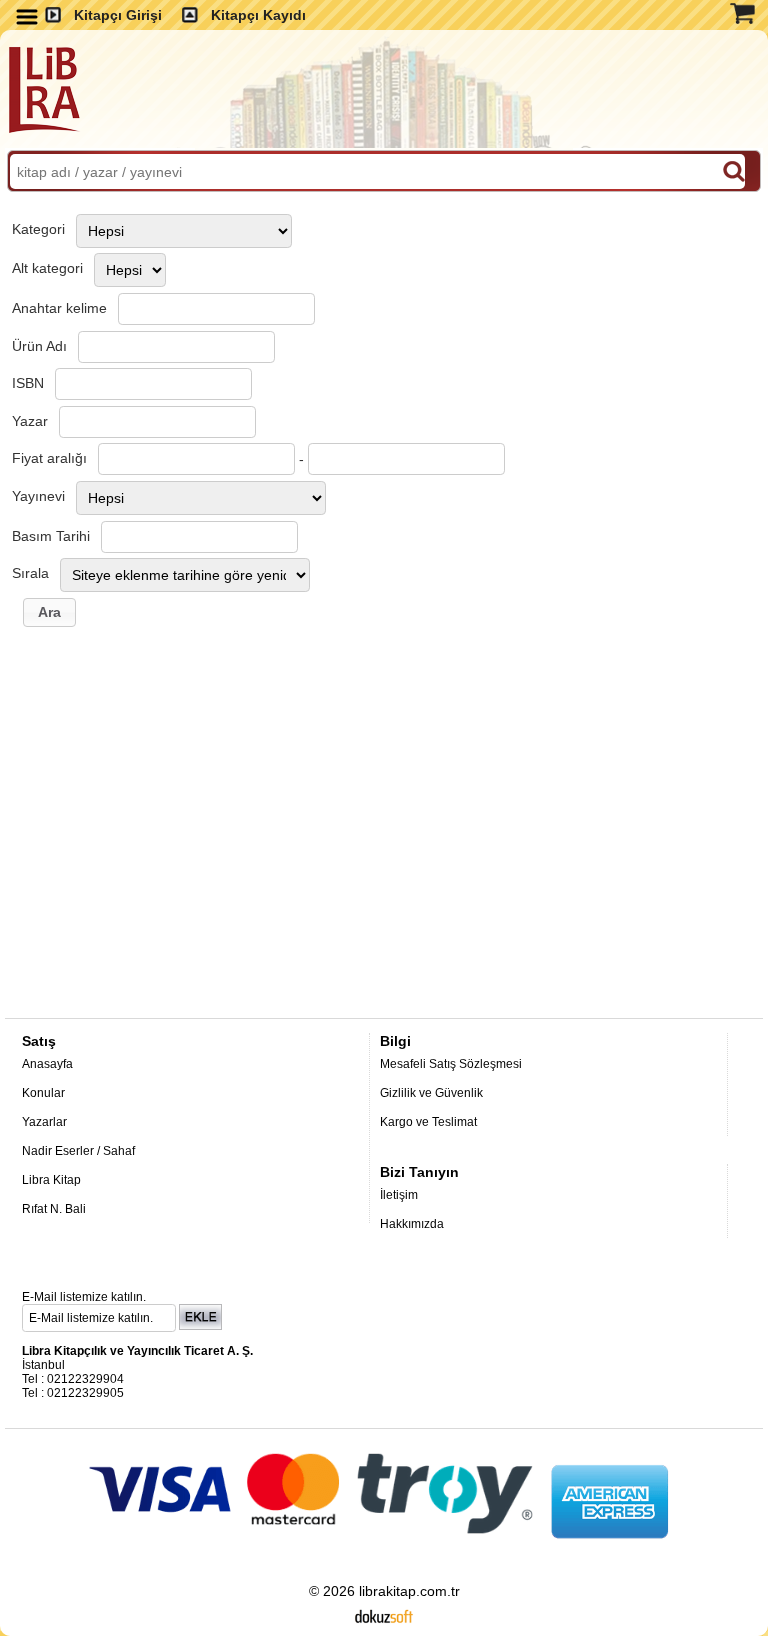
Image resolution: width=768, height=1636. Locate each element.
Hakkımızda (412, 1224)
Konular (43, 1093)
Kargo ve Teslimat (428, 1122)
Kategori (38, 229)
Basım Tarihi (51, 536)
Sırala (30, 573)
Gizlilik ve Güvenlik (431, 1093)
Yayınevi (38, 496)
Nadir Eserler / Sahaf (78, 1151)
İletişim (399, 1195)
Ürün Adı (39, 346)
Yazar (30, 421)
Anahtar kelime (59, 308)
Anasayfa (47, 1064)
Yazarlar (44, 1122)
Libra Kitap (51, 1180)
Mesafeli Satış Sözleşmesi (451, 1064)
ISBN (28, 383)
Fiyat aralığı (49, 458)
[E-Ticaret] (384, 1615)
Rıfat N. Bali (54, 1209)
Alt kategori (47, 268)
